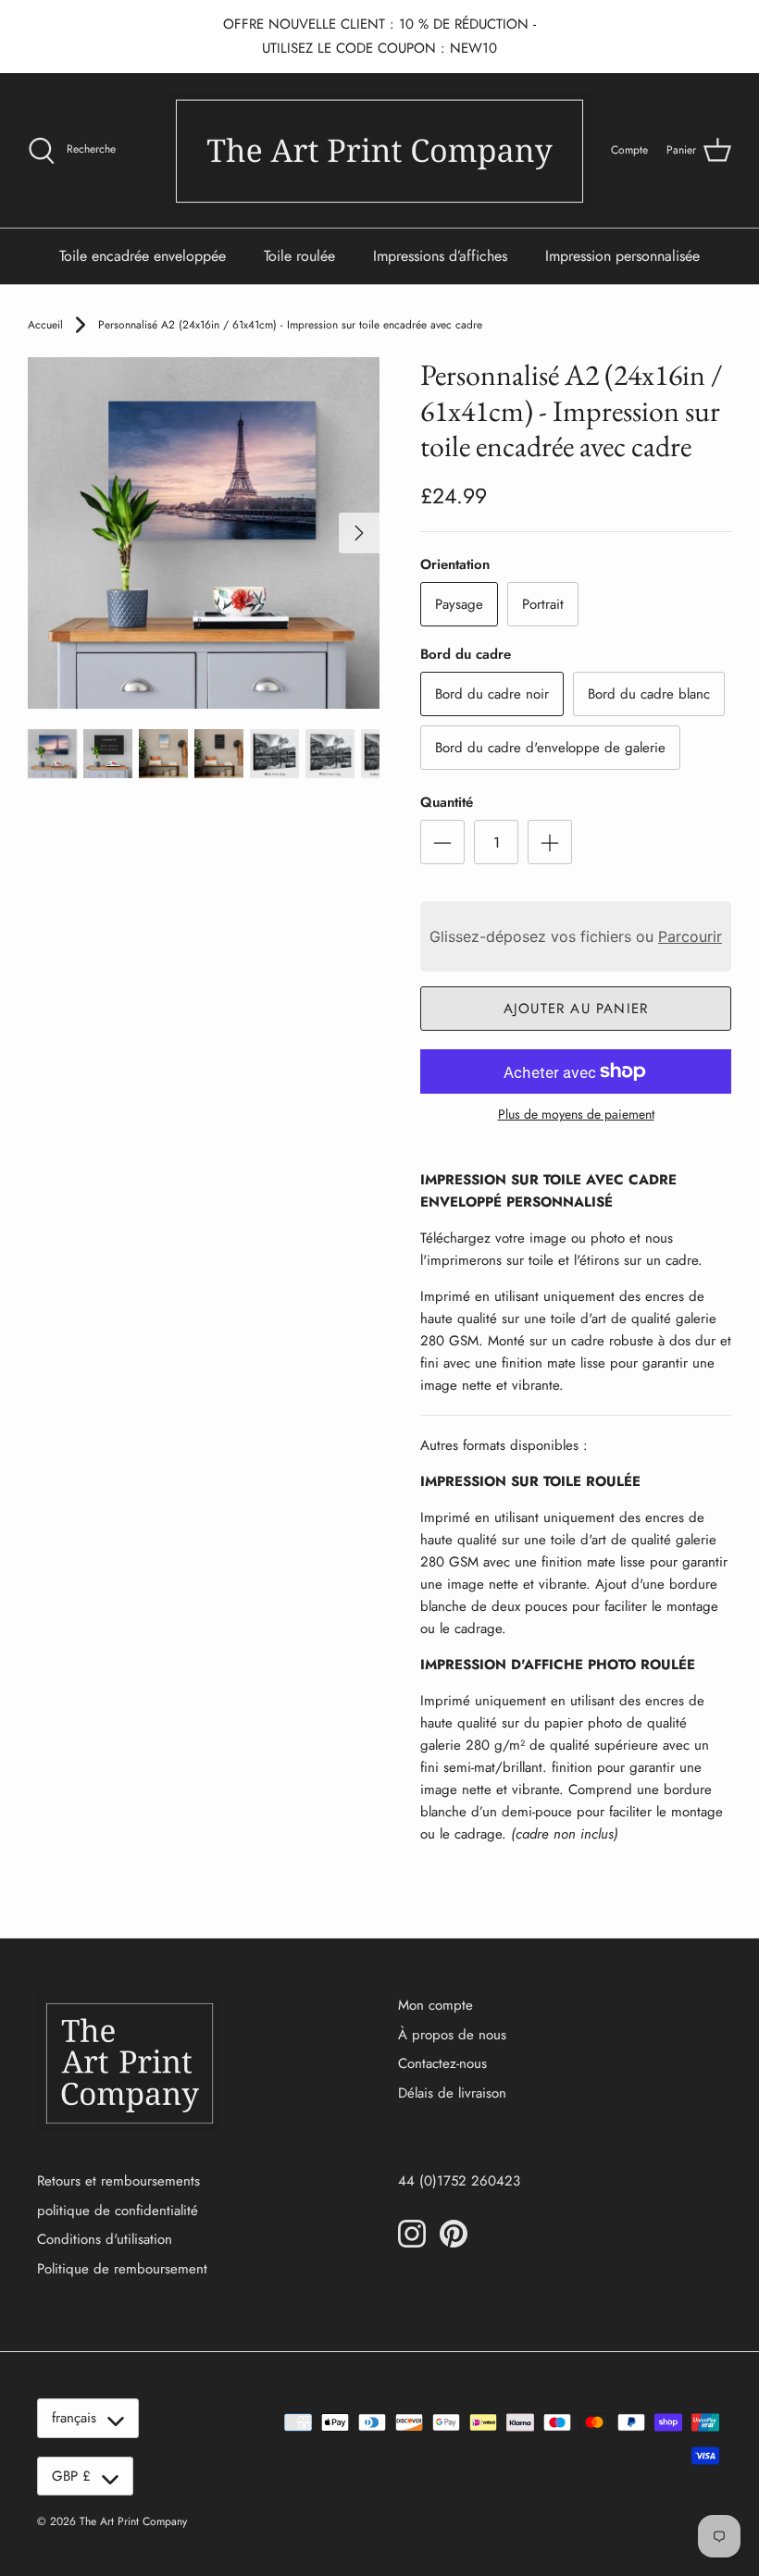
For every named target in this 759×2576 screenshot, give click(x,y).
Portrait (543, 604)
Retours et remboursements (118, 2181)
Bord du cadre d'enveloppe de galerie (550, 748)
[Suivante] (359, 533)
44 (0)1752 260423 (459, 2181)
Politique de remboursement (122, 2269)
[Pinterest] (454, 2234)
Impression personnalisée (622, 256)
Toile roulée (299, 256)
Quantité (447, 803)
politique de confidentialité (118, 2211)
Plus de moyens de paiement (576, 1115)
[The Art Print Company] (379, 150)
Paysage (459, 604)
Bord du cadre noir (492, 694)
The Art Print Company (133, 2521)
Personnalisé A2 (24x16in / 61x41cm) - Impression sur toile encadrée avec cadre (290, 325)
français (74, 2418)
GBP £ (71, 2476)
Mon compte (435, 2005)
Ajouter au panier (576, 1009)
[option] (204, 533)
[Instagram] (412, 2234)
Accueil (45, 325)
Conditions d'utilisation (105, 2239)
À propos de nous (452, 2035)
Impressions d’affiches (440, 256)
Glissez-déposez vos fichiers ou (576, 936)
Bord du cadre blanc (649, 694)
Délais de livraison (452, 2093)
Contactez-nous (442, 2063)
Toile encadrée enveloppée (143, 256)
